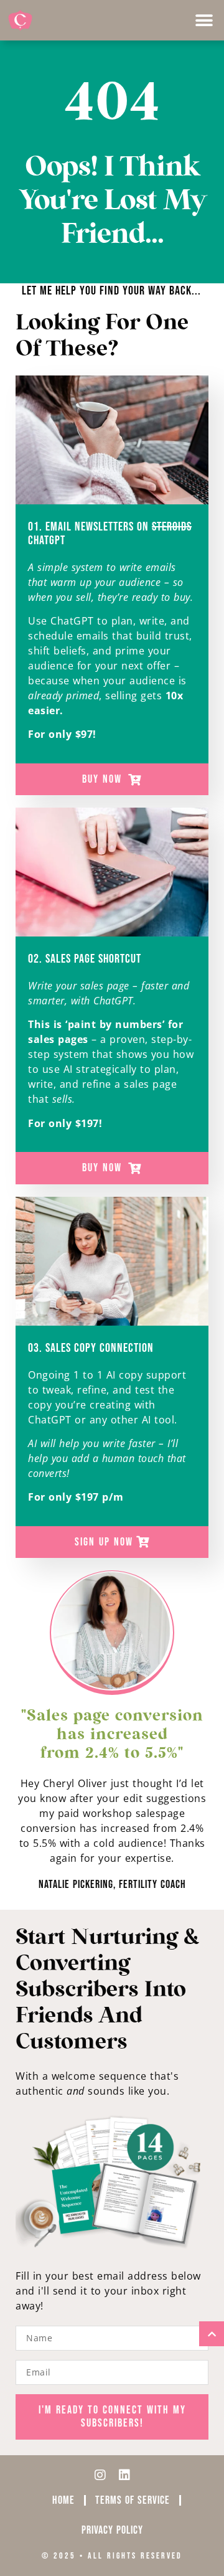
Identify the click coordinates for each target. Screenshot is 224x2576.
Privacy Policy (112, 2530)
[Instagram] (100, 2475)
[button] (204, 20)
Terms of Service (133, 2500)
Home (63, 2500)
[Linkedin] (124, 2475)
